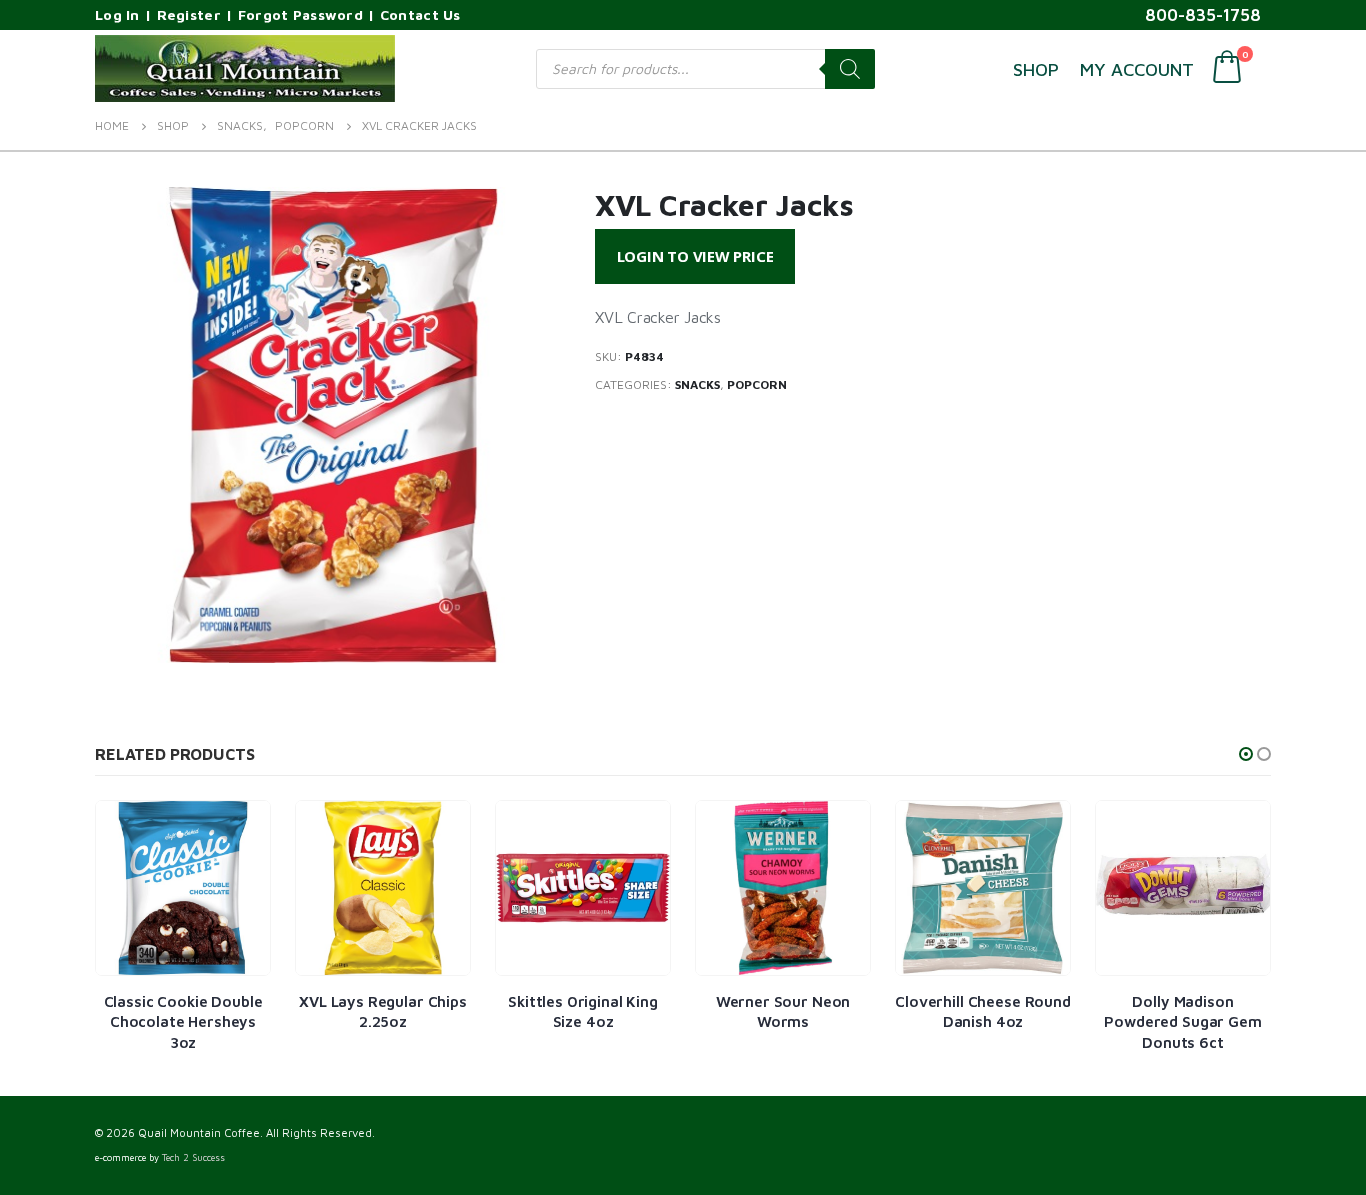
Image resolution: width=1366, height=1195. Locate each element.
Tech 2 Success (193, 1157)
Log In (117, 14)
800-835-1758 (1203, 15)
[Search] (850, 69)
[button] (1246, 754)
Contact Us (420, 14)
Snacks (697, 384)
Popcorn (757, 384)
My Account (1137, 69)
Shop (1036, 69)
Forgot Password (300, 14)
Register (189, 14)
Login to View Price (695, 256)
